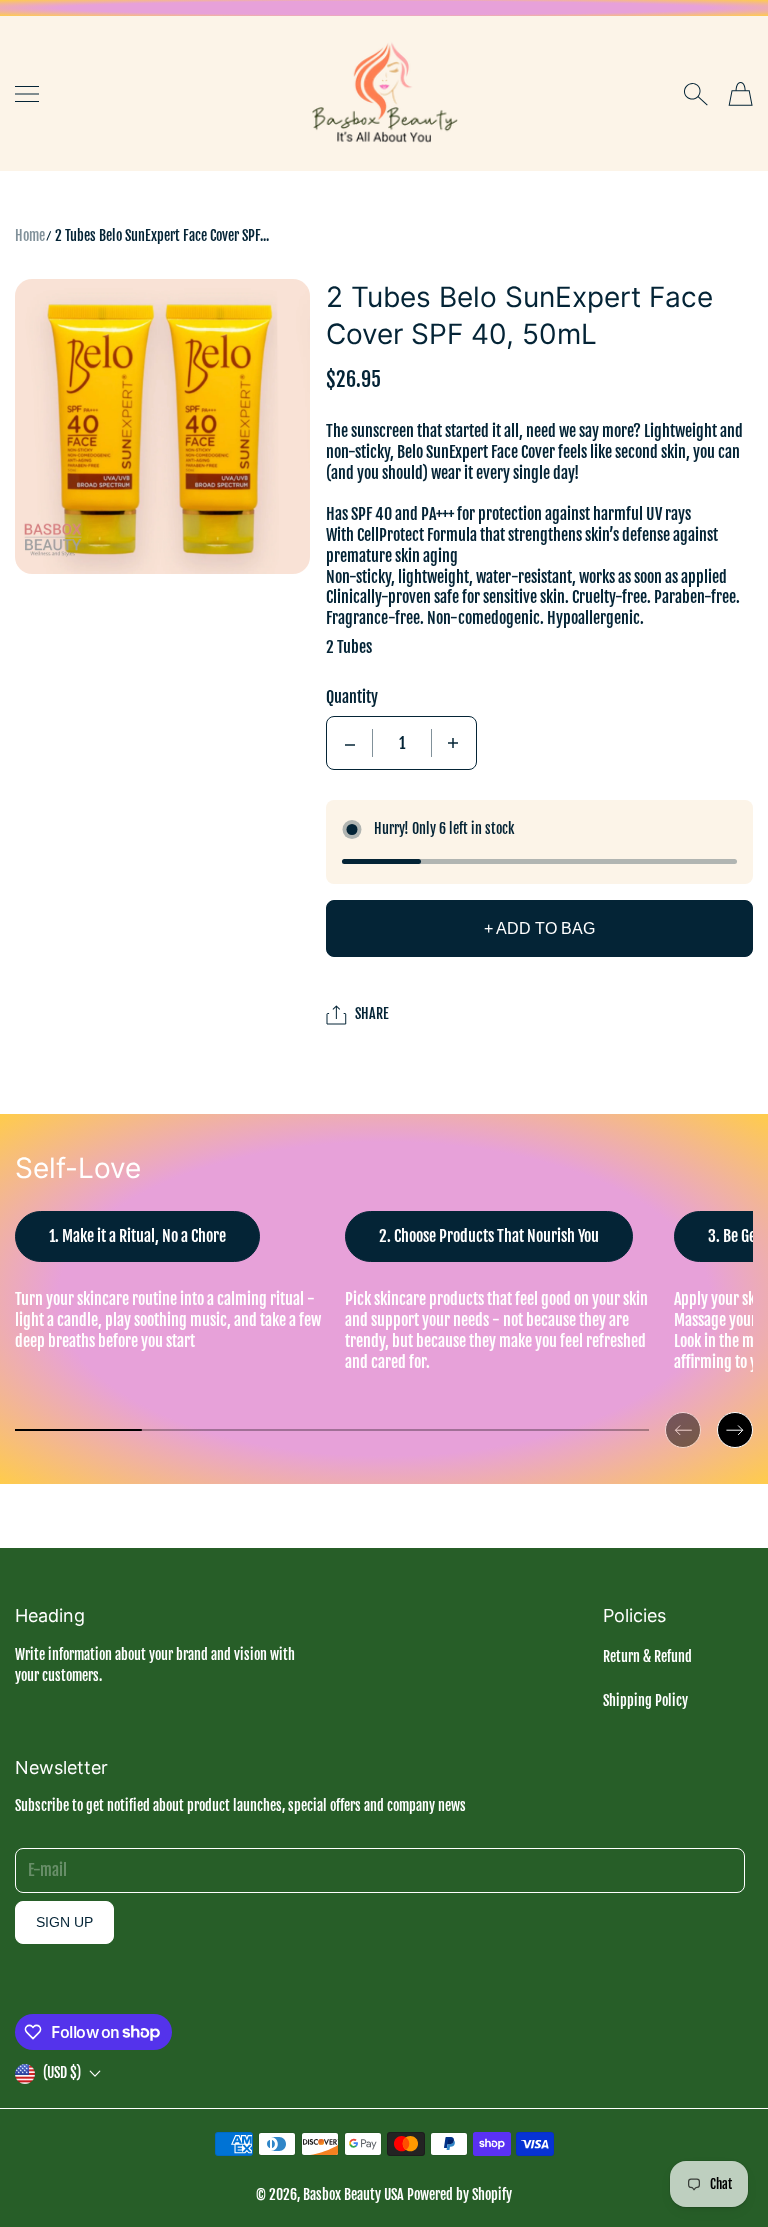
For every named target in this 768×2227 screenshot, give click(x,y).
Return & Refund (647, 1656)
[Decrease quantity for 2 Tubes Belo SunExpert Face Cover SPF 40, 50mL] (350, 743)
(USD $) (62, 2072)
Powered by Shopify (459, 2194)
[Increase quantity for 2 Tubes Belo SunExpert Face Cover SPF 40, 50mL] (453, 743)
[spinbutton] (402, 743)
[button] (683, 1414)
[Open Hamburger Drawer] (27, 94)
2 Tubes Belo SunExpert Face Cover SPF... (162, 235)
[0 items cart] (740, 94)
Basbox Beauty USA (353, 2194)
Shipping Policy (645, 1700)
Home (30, 235)
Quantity (352, 697)
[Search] (695, 94)
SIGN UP (64, 1922)
